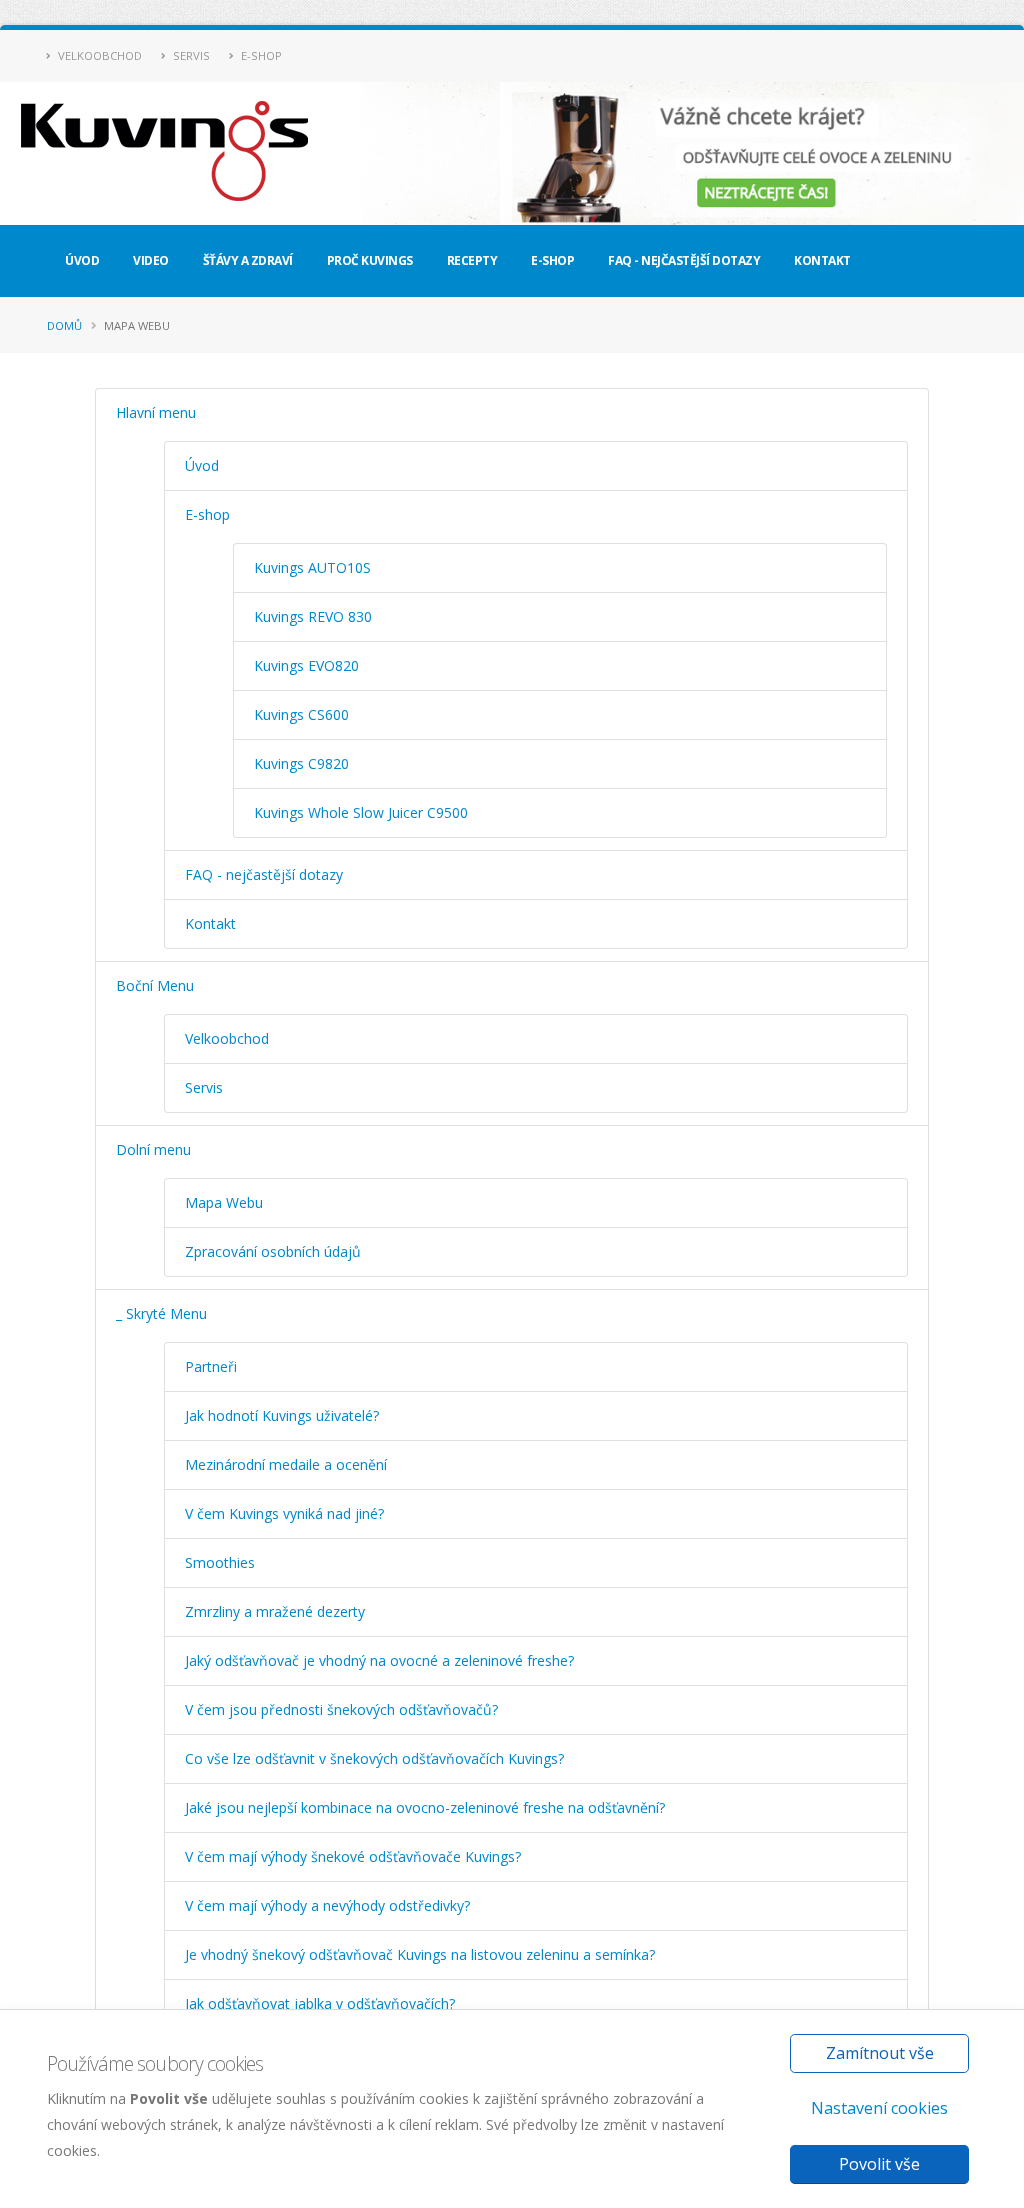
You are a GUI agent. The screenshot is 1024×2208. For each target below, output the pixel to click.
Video (151, 260)
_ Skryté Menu (161, 1313)
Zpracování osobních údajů (273, 1251)
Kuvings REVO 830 (313, 616)
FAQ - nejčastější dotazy (684, 260)
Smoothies (220, 1562)
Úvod (82, 260)
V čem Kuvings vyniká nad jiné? (284, 1513)
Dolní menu (153, 1149)
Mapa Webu (224, 1202)
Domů (64, 325)
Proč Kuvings (370, 260)
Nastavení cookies (879, 2108)
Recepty (472, 260)
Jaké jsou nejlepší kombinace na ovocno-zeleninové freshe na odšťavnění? (425, 1807)
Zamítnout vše (880, 2053)
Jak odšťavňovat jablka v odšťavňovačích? (320, 2003)
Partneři (211, 1366)
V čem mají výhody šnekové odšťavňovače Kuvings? (353, 1856)
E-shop (260, 55)
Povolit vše (879, 2164)
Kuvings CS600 (301, 714)
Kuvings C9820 (301, 763)
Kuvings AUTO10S (312, 567)
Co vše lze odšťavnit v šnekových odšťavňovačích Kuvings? (374, 1758)
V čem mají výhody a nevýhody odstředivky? (327, 1905)
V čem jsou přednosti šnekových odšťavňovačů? (341, 1709)
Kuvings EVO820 (306, 665)
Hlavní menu (156, 412)
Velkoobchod (98, 55)
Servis (190, 55)
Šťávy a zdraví (248, 260)
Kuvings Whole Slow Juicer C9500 (361, 812)
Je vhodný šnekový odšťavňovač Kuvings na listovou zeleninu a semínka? (420, 1954)
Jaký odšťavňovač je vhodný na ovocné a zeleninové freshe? (379, 1660)
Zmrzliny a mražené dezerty (275, 1611)
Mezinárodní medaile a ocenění (286, 1464)
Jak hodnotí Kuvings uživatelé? (282, 1415)
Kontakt (822, 260)
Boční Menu (155, 985)
